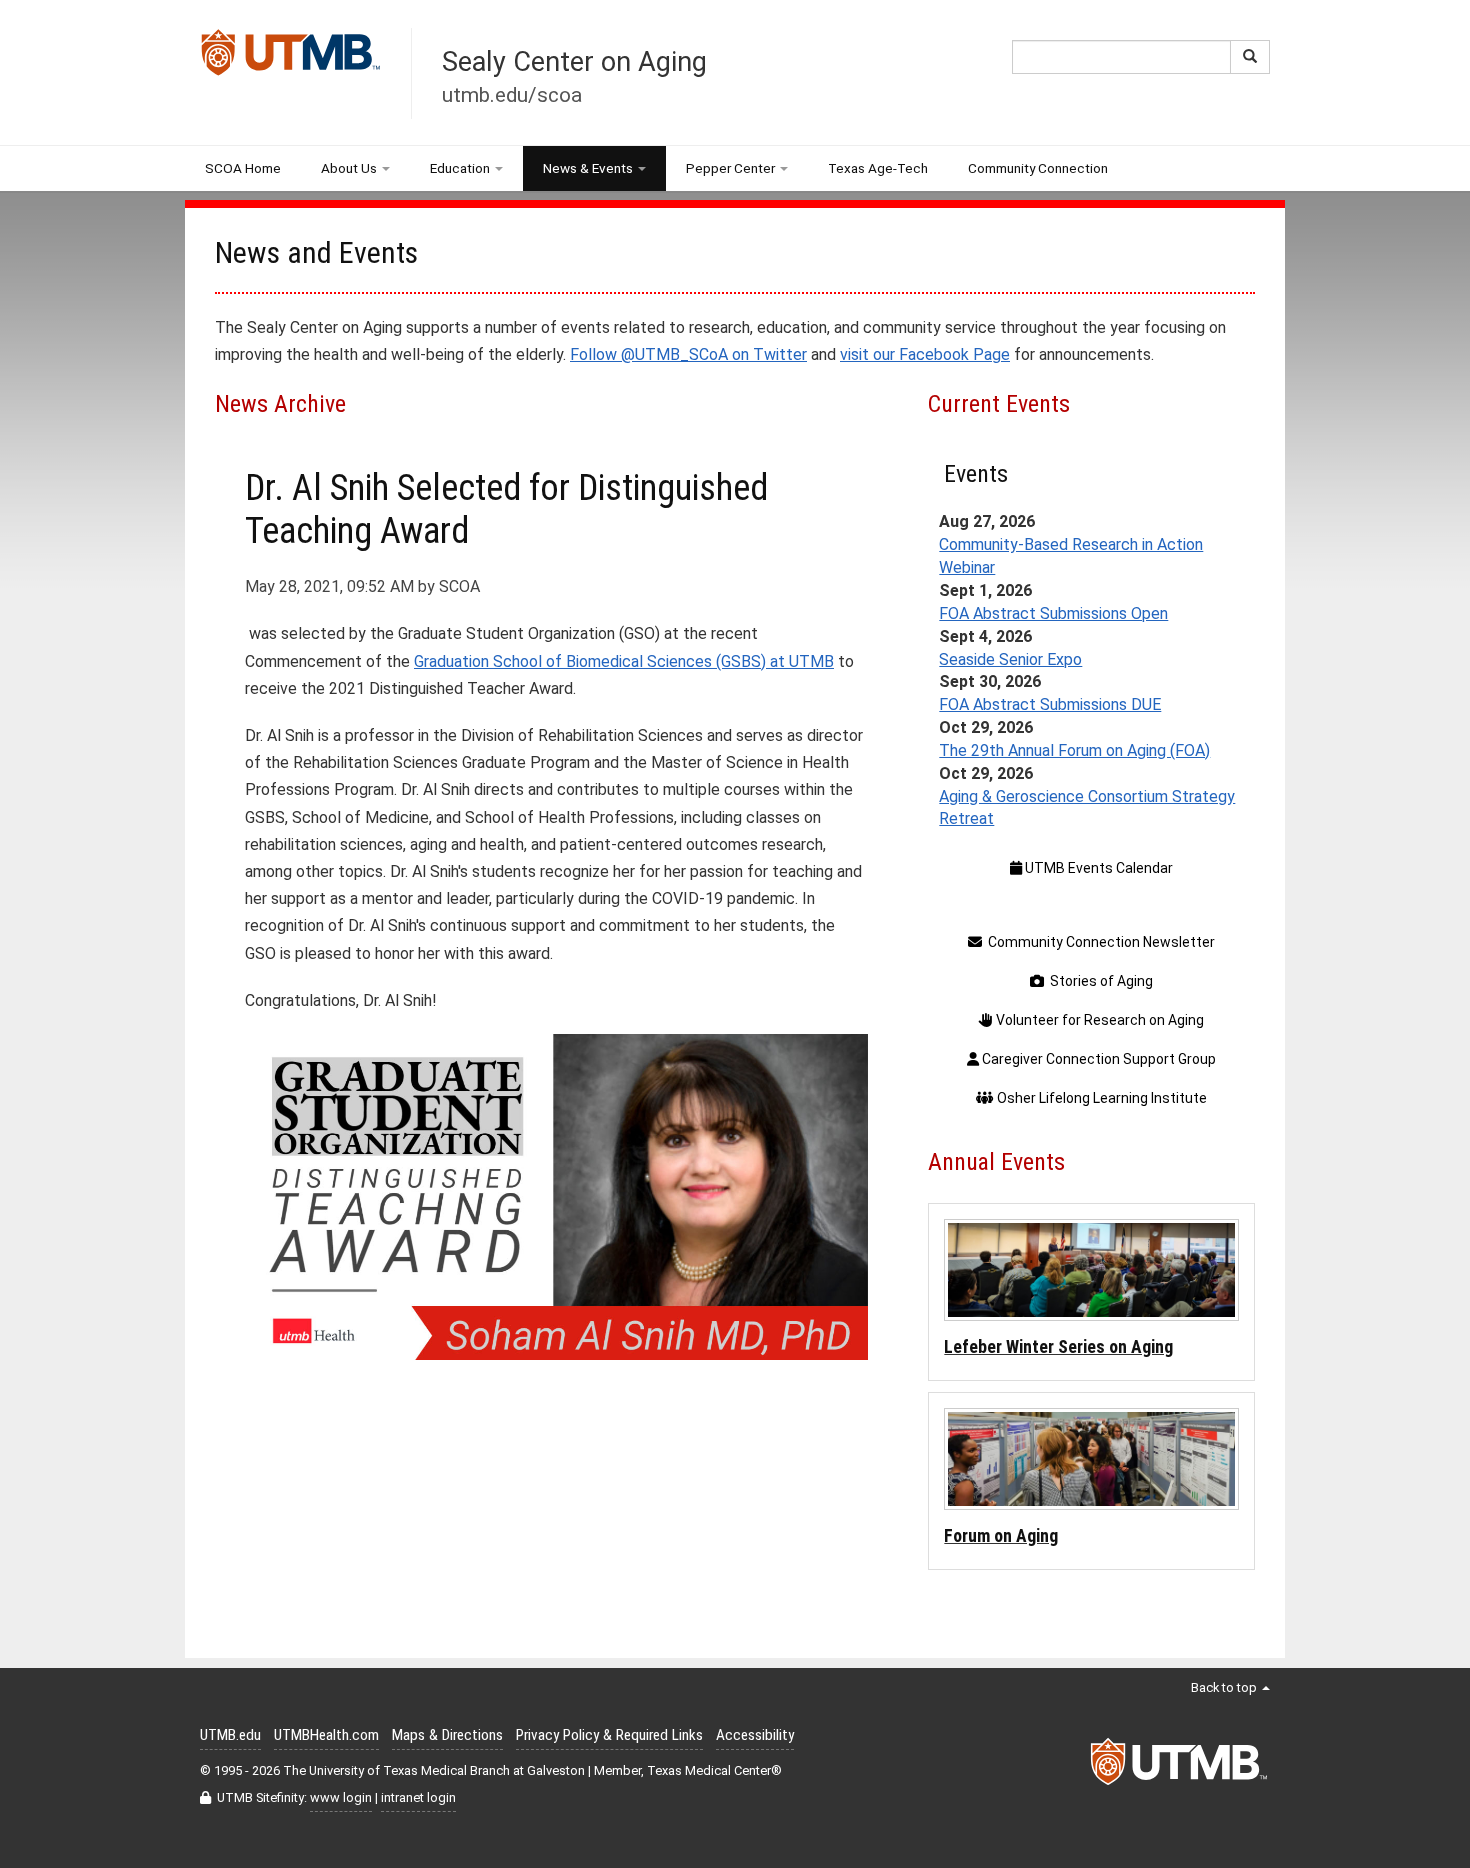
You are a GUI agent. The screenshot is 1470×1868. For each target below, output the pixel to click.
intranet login (418, 1797)
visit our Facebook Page (925, 354)
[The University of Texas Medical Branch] (291, 58)
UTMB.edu (230, 1735)
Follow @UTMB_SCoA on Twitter (688, 354)
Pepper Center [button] (730, 168)
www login (341, 1797)
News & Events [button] (588, 168)
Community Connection (1038, 168)
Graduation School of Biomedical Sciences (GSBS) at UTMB (624, 661)
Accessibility (755, 1735)
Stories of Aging (1098, 981)
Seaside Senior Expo (1010, 659)
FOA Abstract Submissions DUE (1050, 704)
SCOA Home (243, 168)
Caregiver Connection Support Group (1097, 1059)
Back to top (1225, 1687)
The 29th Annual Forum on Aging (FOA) (1074, 750)
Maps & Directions (447, 1735)
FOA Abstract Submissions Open (1053, 613)
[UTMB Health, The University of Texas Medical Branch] (1180, 1767)
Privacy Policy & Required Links (609, 1735)
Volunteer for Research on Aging (1098, 1020)
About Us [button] (349, 168)
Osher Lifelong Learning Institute (1100, 1098)
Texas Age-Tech (878, 168)
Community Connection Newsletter (1098, 942)
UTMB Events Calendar (1097, 868)
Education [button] (460, 168)
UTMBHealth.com (326, 1735)
